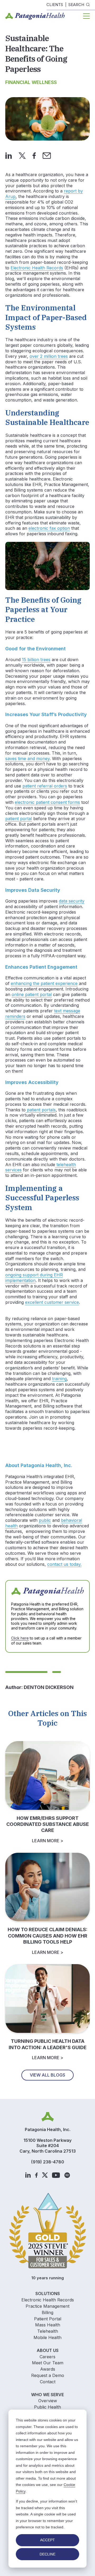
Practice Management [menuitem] (47, 2306)
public (45, 1520)
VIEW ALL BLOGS (47, 2075)
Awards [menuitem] (48, 2369)
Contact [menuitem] (48, 2382)
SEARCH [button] (76, 5)
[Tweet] (22, 155)
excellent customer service (52, 1302)
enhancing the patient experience (44, 983)
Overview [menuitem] (48, 2401)
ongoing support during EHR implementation (34, 1278)
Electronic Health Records (37, 268)
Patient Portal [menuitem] (48, 2319)
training (59, 1379)
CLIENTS (55, 5)
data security (72, 901)
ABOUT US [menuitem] (48, 2350)
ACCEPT (47, 2540)
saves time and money (27, 759)
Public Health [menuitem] (47, 2407)
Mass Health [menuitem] (48, 2325)
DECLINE (47, 2554)
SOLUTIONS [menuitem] (48, 2293)
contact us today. (64, 1564)
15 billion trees (36, 660)
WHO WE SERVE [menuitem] (47, 2395)
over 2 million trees (49, 356)
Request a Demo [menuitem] (48, 2375)
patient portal (19, 819)
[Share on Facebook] (34, 155)
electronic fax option (49, 528)
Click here (20, 1638)
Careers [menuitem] (47, 2357)
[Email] (47, 155)
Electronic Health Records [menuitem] (48, 2300)
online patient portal (32, 994)
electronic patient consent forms (47, 802)
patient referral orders (45, 786)
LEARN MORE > (48, 1841)
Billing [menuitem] (47, 2312)
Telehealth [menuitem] (48, 2331)
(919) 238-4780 (48, 2162)
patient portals (41, 1110)
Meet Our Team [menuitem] (48, 2363)
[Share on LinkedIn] (9, 155)
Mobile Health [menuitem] (47, 2337)
